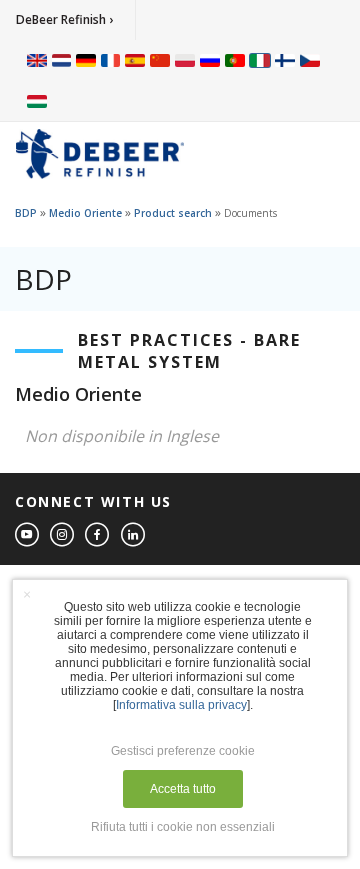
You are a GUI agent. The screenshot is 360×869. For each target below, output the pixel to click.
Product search (173, 213)
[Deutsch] (86, 60)
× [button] (27, 594)
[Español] (135, 60)
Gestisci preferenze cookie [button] (183, 751)
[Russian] (210, 60)
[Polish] (185, 60)
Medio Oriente (85, 213)
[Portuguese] (235, 60)
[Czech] (310, 60)
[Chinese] (160, 60)
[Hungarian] (37, 100)
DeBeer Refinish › (64, 19)
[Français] (111, 60)
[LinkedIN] (134, 535)
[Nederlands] (61, 60)
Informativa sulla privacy (181, 705)
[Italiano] (260, 60)
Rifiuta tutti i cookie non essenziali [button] (183, 827)
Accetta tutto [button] (183, 789)
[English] (37, 60)
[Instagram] (63, 535)
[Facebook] (98, 535)
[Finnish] (285, 60)
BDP (26, 213)
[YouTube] (28, 535)
